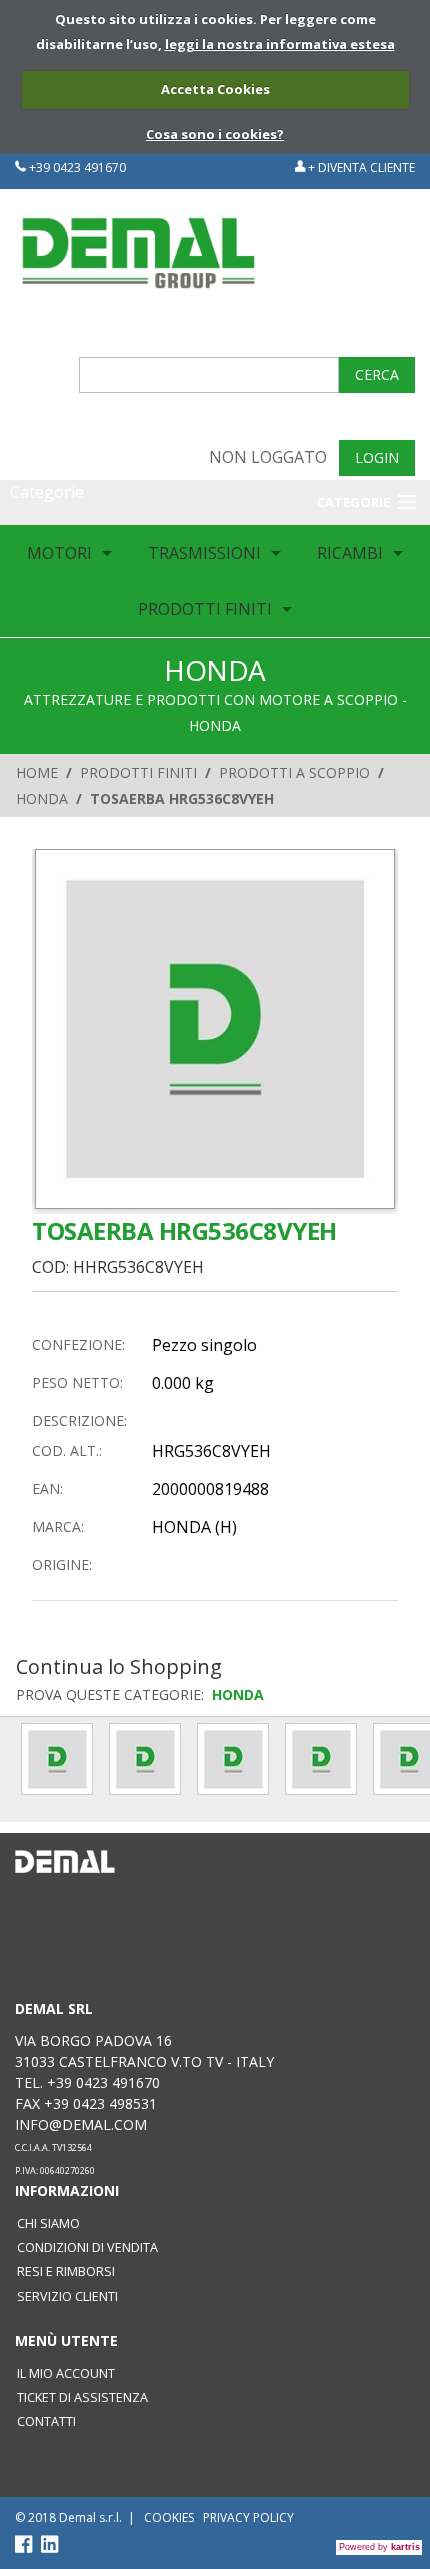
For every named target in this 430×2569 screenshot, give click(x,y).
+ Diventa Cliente (360, 167)
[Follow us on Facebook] (28, 2548)
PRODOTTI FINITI (205, 609)
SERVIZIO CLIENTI (67, 2296)
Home (37, 772)
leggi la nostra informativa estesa (280, 44)
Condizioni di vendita (87, 2247)
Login (377, 457)
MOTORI (59, 553)
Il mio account (66, 2373)
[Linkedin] (49, 2548)
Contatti (46, 2421)
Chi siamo (48, 2223)
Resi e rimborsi (66, 2271)
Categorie (47, 492)
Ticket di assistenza (82, 2397)
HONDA (42, 798)
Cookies (169, 2517)
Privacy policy (248, 2517)
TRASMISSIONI (204, 553)
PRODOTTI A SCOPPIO (294, 772)
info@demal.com (81, 2124)
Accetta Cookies (215, 89)
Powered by (379, 2547)
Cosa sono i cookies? (215, 134)
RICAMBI (350, 553)
